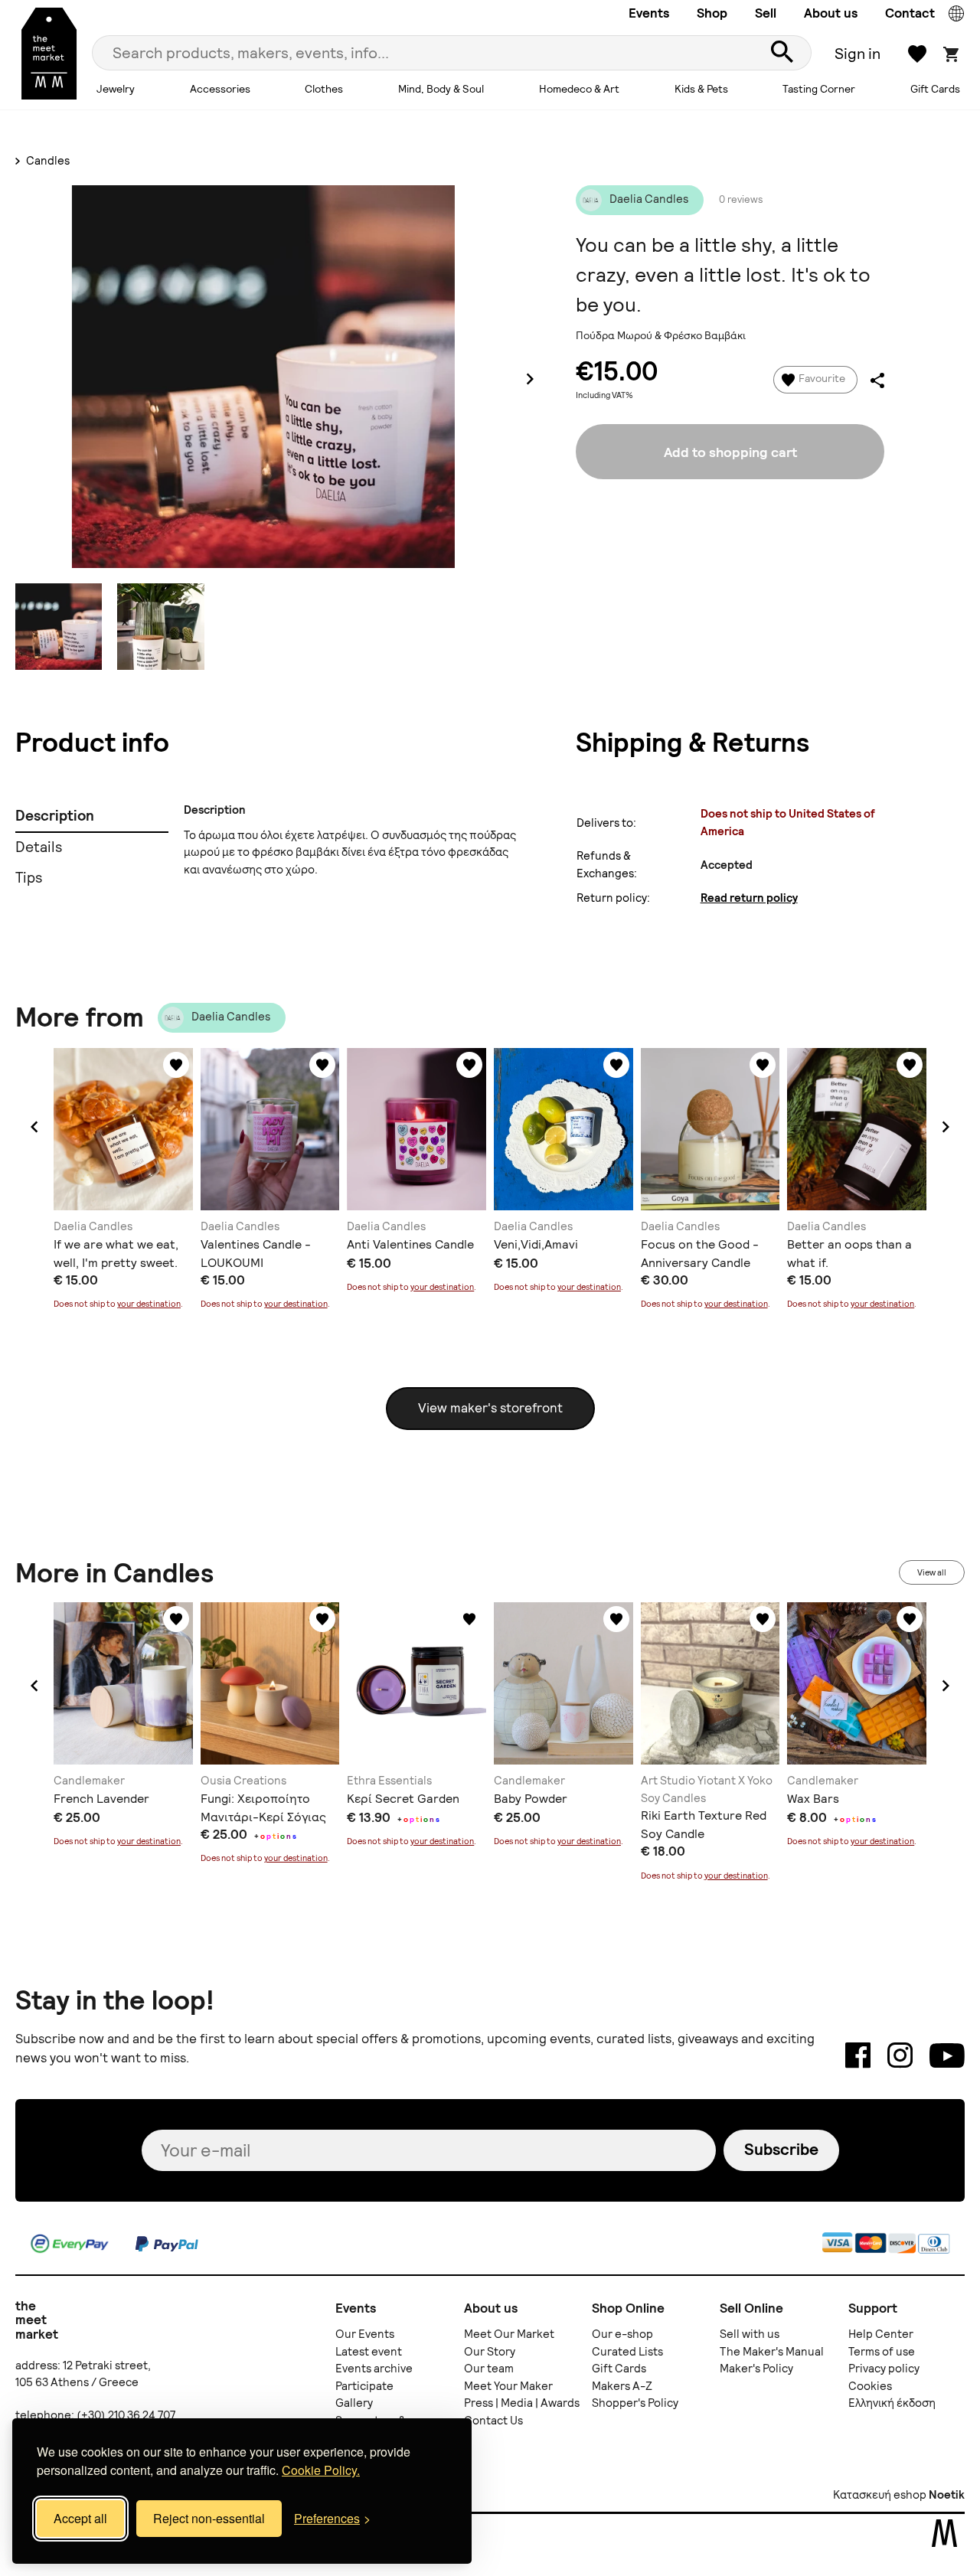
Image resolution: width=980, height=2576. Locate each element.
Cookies (870, 2386)
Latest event (369, 2352)
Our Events (365, 2334)
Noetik (947, 2495)
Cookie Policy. (321, 2470)
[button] (34, 1127)
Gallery (354, 2403)
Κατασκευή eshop (880, 2495)
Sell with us (750, 2334)
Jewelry (116, 89)
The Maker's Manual (772, 2352)
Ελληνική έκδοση (892, 2403)
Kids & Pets (701, 89)
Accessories (220, 89)
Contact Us (493, 2421)
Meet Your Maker (508, 2386)
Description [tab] (55, 816)
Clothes (324, 89)
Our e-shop (622, 2334)
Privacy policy (884, 2369)
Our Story (490, 2352)
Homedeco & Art (579, 89)
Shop (712, 13)
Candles (47, 161)
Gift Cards (935, 89)
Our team (489, 2369)
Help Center (881, 2334)
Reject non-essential (209, 2518)
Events (649, 13)
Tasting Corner (819, 89)
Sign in (857, 54)
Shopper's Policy (635, 2403)
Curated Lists (627, 2352)
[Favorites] (176, 1065)
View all (932, 1572)
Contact (910, 13)
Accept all (80, 2518)
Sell (766, 13)
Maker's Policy (756, 2369)
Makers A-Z (622, 2386)
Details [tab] (39, 847)
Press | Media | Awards (522, 2403)
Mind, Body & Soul (441, 89)
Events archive (374, 2369)
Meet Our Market (509, 2334)
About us (831, 13)
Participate (364, 2386)
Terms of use (882, 2352)
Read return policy (749, 898)
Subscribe (781, 2149)
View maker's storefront (490, 1408)
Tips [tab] (29, 878)
